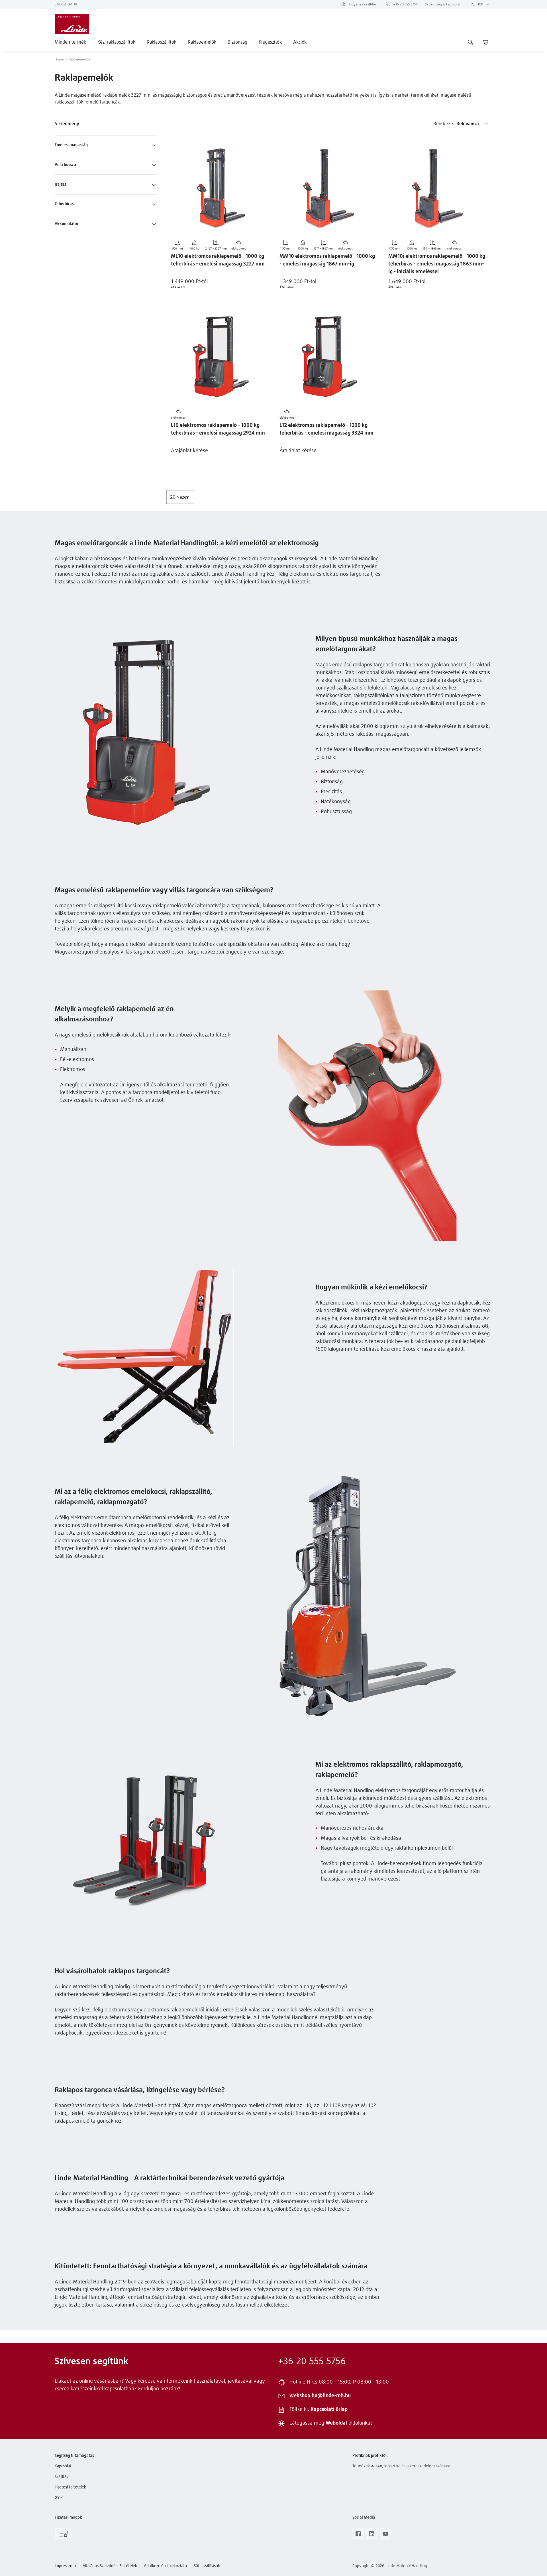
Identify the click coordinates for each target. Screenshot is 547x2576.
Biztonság (237, 42)
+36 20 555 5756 (405, 5)
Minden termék (70, 42)
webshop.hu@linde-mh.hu (320, 2396)
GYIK (59, 2498)
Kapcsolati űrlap (329, 2409)
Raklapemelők (202, 42)
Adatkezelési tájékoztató (165, 2566)
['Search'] (471, 42)
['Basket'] (485, 42)
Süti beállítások (207, 2566)
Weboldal (336, 2423)
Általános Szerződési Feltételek (110, 2566)
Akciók (300, 42)
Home (59, 60)
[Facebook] (358, 2536)
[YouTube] (385, 2536)
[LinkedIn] (372, 2536)
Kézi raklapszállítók (116, 42)
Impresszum (65, 2566)
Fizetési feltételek (70, 2487)
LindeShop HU (66, 5)
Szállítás (61, 2477)
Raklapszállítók (162, 42)
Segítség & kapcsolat (444, 5)
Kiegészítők (270, 42)
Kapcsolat (63, 2466)
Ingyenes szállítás (362, 5)
